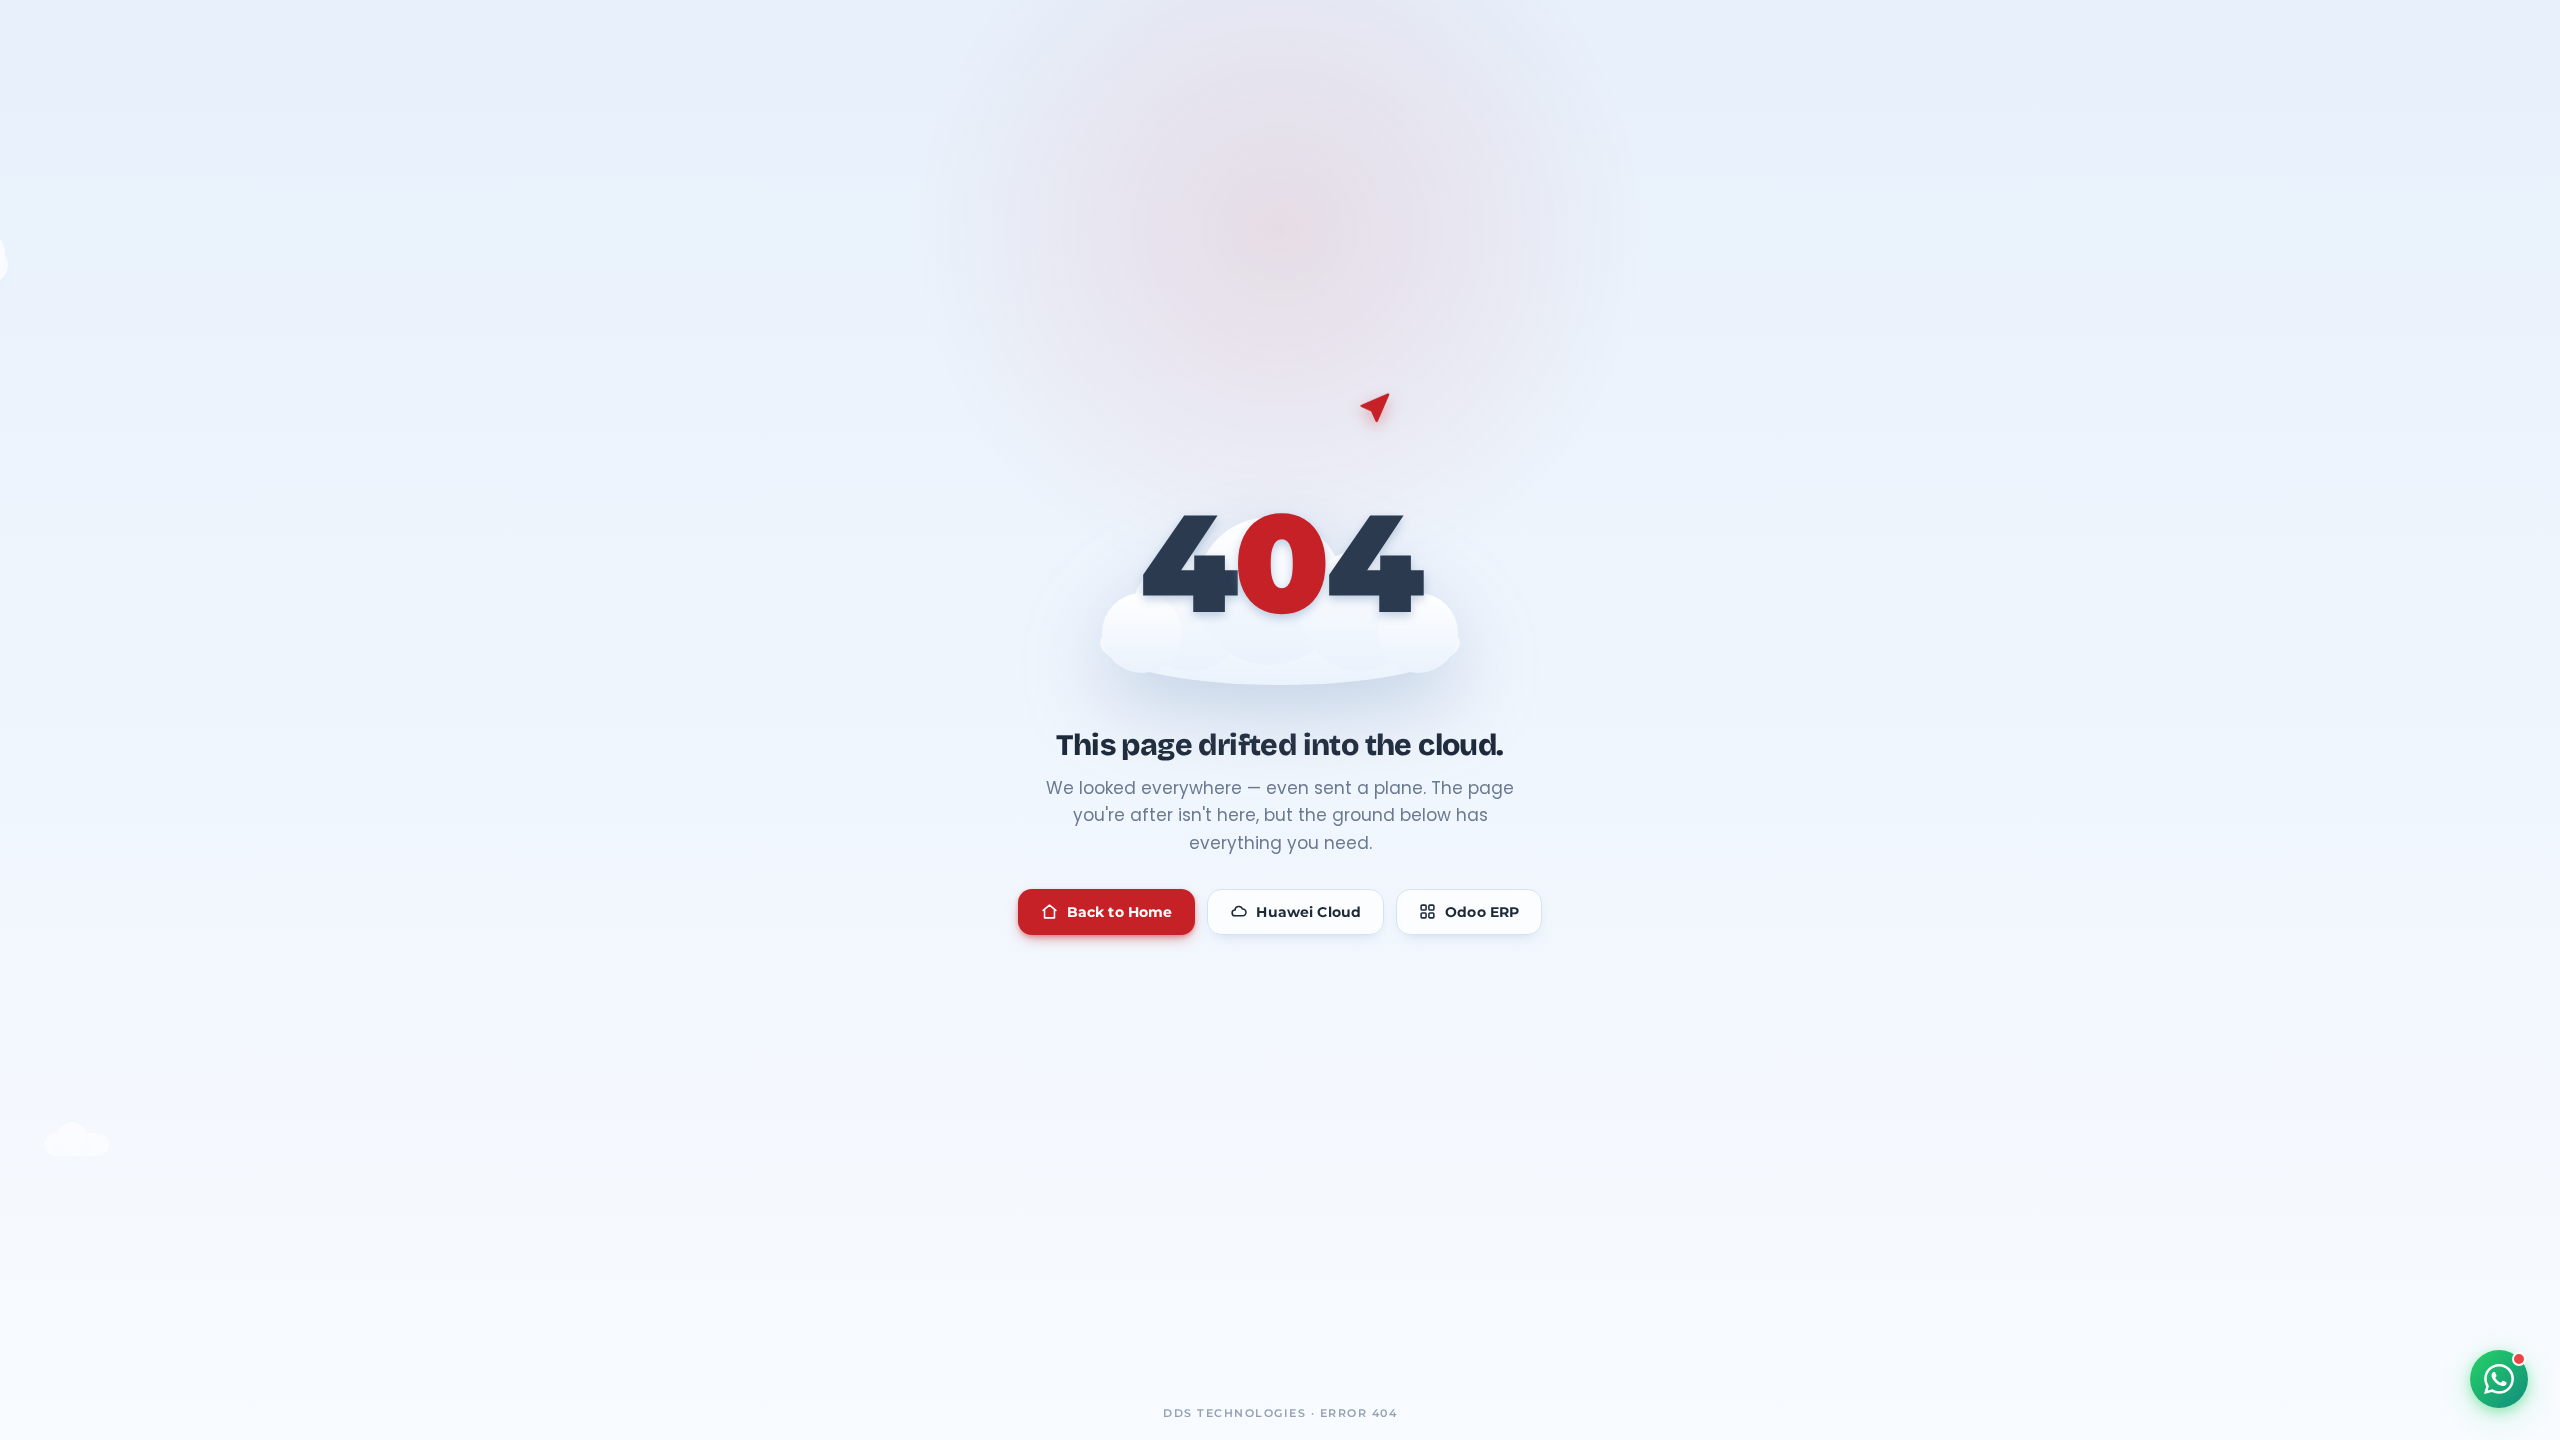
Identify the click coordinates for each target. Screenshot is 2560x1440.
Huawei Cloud (1308, 912)
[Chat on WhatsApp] (2499, 1379)
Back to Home (1120, 912)
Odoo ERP (1482, 912)
